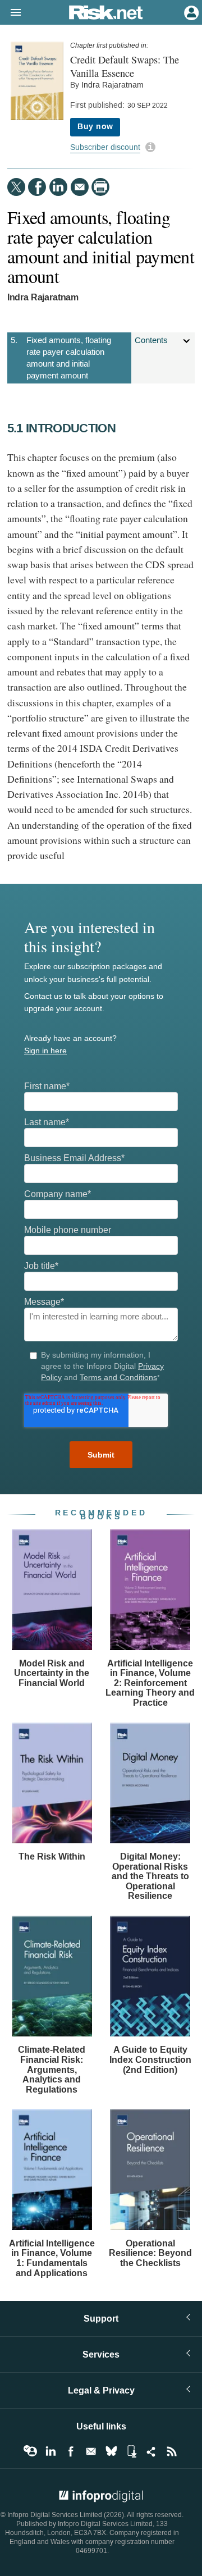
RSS (172, 2451)
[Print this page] (100, 187)
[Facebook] (37, 187)
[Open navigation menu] (11, 13)
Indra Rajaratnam (113, 85)
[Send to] (80, 187)
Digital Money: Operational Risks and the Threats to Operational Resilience (150, 1876)
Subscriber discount (105, 147)
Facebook (71, 2451)
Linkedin (50, 2451)
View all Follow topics (30, 2451)
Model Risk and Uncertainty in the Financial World (52, 1673)
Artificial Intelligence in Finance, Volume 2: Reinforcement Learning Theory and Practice (150, 1683)
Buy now (95, 127)
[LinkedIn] (58, 187)
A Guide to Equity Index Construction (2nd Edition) (150, 2059)
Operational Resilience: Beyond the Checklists (150, 2253)
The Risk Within (52, 1856)
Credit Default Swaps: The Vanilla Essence (125, 66)
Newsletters (91, 2451)
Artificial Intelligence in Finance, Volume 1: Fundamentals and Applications (52, 2258)
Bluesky (111, 2451)
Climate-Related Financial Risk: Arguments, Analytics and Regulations (52, 2069)
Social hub (151, 2451)
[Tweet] (16, 187)
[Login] (190, 12)
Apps (131, 2451)
